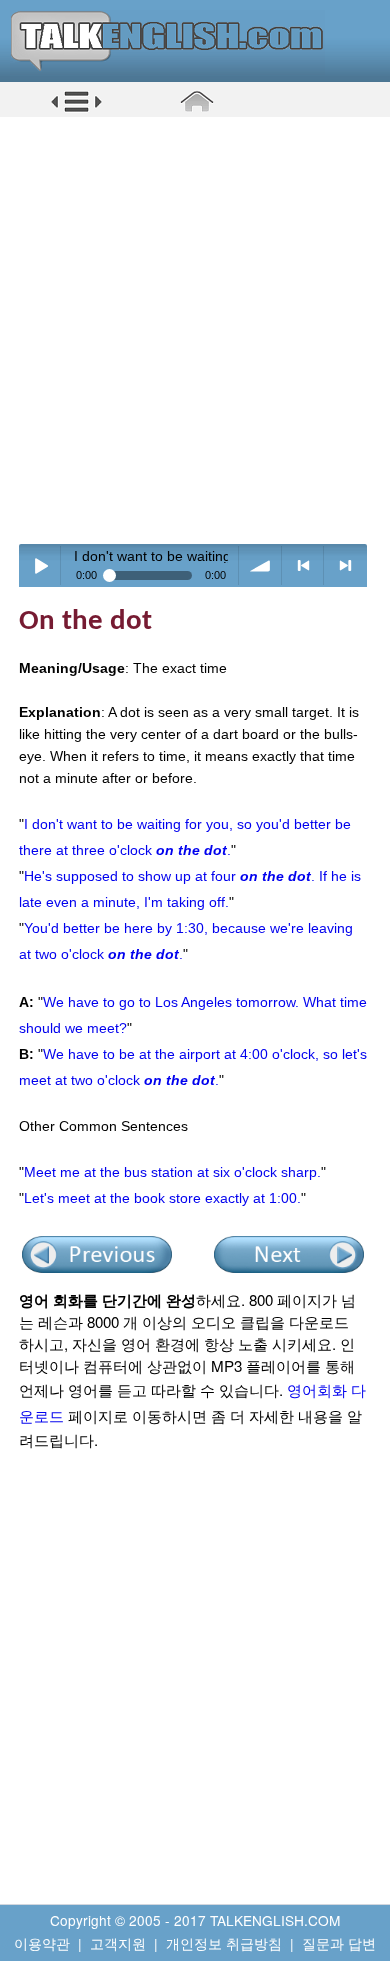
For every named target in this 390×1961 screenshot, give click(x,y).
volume (260, 565)
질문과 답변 (339, 1943)
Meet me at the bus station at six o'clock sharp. (172, 1172)
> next (345, 565)
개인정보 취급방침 (224, 1943)
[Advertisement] (195, 330)
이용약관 (42, 1943)
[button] (76, 109)
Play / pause (40, 565)
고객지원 (118, 1943)
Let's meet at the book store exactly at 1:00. (162, 1198)
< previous (303, 565)
